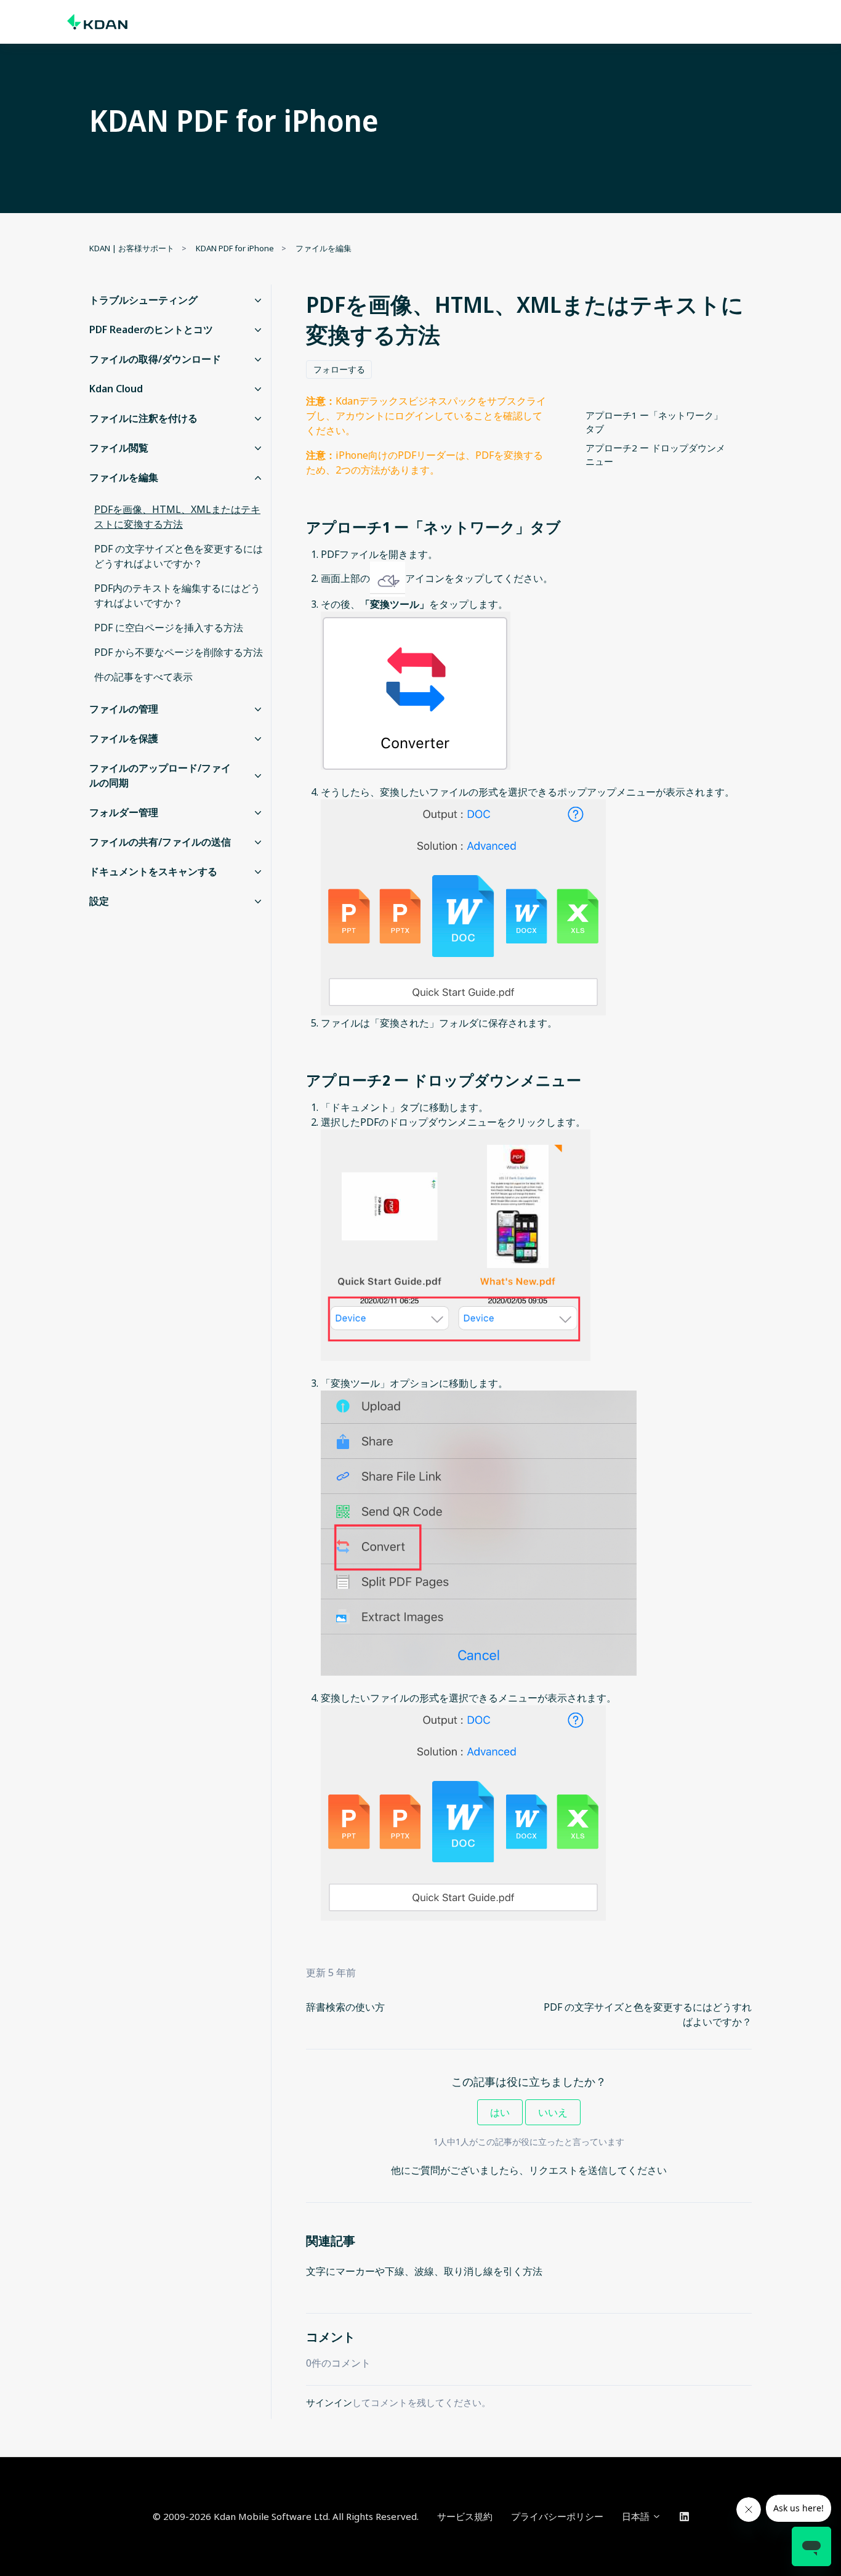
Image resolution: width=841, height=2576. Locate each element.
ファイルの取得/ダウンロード (155, 359)
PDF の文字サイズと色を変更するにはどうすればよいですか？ (179, 556)
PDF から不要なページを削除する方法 (179, 652)
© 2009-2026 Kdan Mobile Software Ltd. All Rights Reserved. (286, 2516)
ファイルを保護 (124, 738)
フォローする (339, 369)
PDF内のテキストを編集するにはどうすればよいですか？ (177, 596)
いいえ (553, 2112)
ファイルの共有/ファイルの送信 (160, 842)
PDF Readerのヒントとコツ (151, 329)
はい (500, 2112)
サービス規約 (465, 2516)
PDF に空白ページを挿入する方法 (169, 628)
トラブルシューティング (143, 300)
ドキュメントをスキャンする (153, 871)
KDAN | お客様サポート (132, 248)
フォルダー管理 (124, 812)
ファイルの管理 (124, 709)
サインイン (329, 2402)
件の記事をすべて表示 (143, 677)
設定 (99, 901)
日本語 (637, 2516)
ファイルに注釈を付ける (143, 418)
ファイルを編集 (324, 248)
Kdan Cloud (116, 389)
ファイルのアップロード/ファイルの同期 (160, 775)
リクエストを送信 (568, 2170)
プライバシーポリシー (557, 2516)
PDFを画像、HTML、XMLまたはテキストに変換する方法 (177, 517)
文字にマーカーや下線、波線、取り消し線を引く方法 (424, 2271)
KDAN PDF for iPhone (235, 248)
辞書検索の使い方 (345, 2007)
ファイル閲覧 (119, 448)
